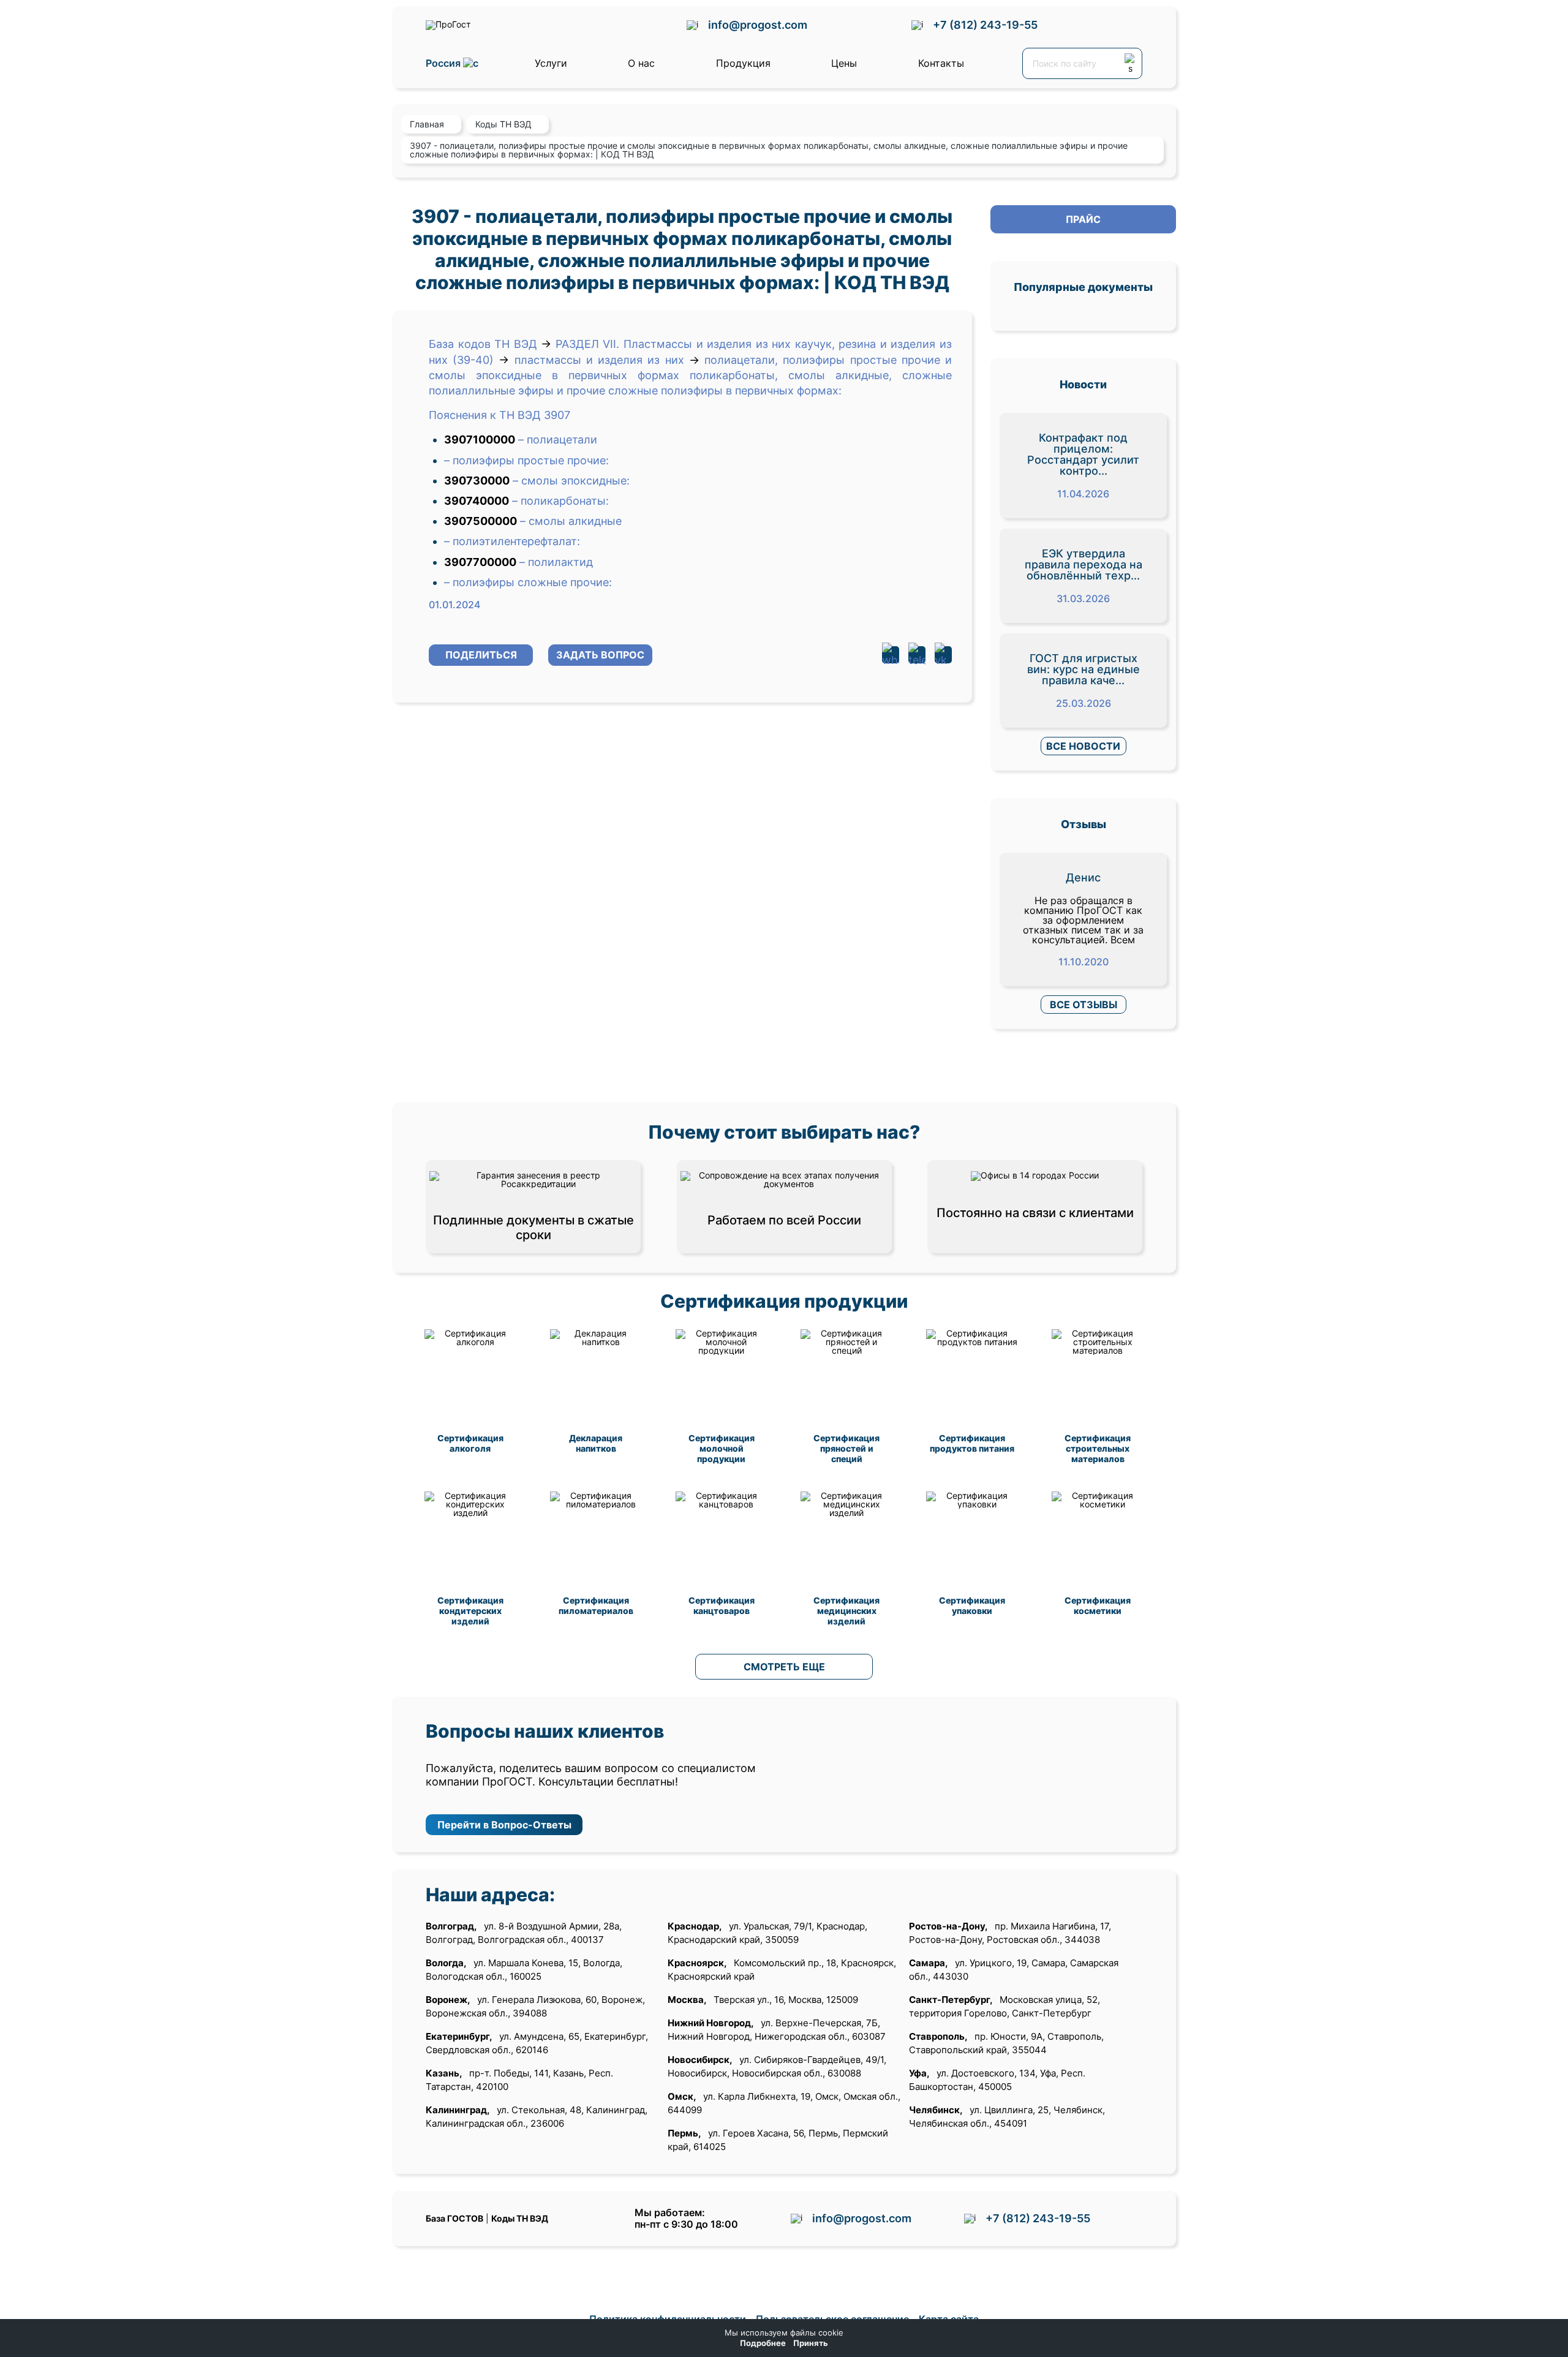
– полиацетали (558, 439)
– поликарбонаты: (560, 501)
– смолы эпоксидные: (571, 481)
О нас (641, 63)
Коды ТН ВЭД (520, 2218)
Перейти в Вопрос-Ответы (504, 1825)
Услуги (551, 63)
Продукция (743, 63)
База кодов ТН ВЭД (483, 344)
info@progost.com (758, 25)
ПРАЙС (1083, 219)
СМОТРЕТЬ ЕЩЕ (784, 1667)
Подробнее (763, 2343)
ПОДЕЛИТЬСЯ (481, 655)
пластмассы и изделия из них (599, 360)
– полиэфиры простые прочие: (526, 460)
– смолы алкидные (571, 521)
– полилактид (556, 562)
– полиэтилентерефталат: (512, 541)
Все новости (1083, 746)
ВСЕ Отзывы (1084, 1005)
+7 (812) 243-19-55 (985, 25)
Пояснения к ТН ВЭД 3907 (499, 415)
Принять (811, 2343)
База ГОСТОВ (454, 2218)
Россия (444, 63)
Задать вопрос (600, 655)
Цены (844, 63)
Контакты (941, 63)
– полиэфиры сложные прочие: (528, 582)
